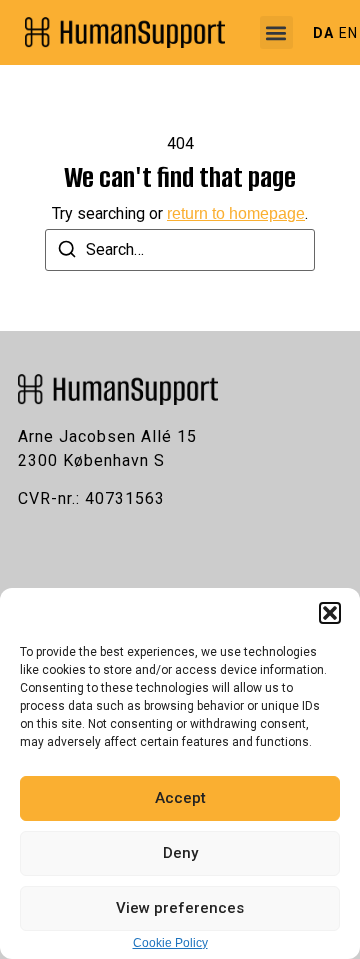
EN (348, 33)
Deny (180, 853)
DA (323, 33)
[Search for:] (180, 250)
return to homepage (236, 213)
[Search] (67, 252)
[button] (330, 613)
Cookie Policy (170, 943)
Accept (180, 798)
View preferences (180, 908)
